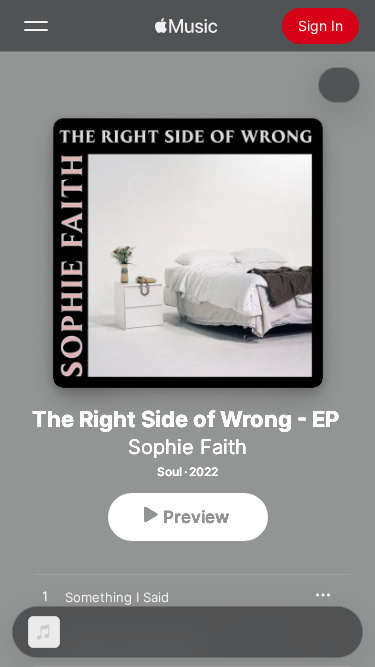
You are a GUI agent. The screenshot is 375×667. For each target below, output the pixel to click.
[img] (186, 26)
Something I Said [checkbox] (117, 597)
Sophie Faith (187, 447)
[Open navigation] (36, 26)
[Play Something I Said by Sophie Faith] (45, 597)
